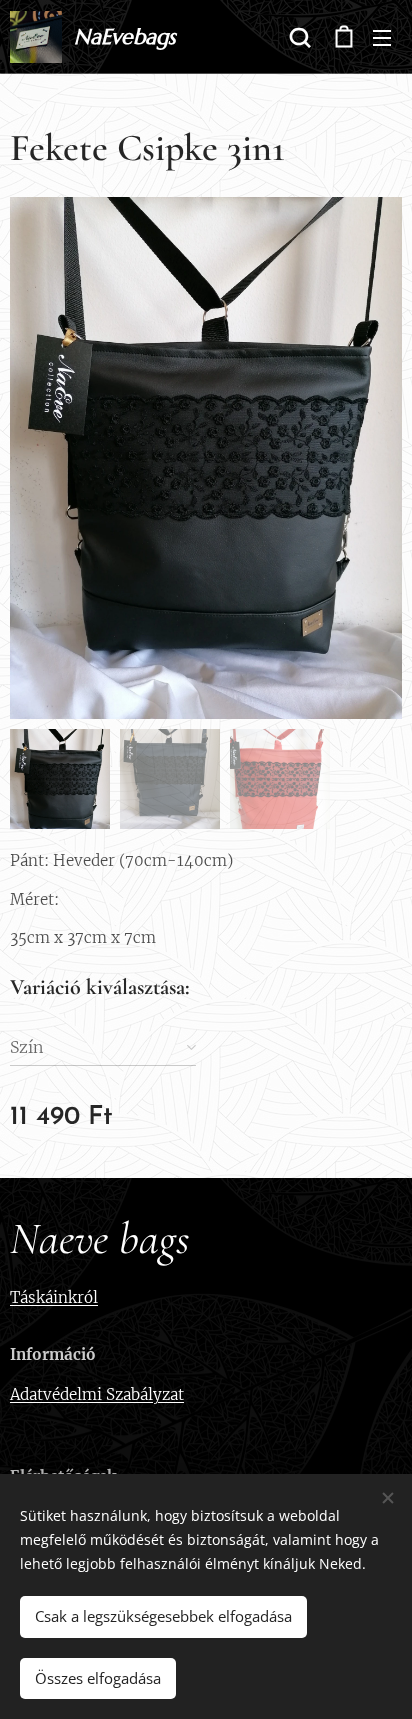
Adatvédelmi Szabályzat (97, 1394)
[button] (300, 37)
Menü (382, 37)
